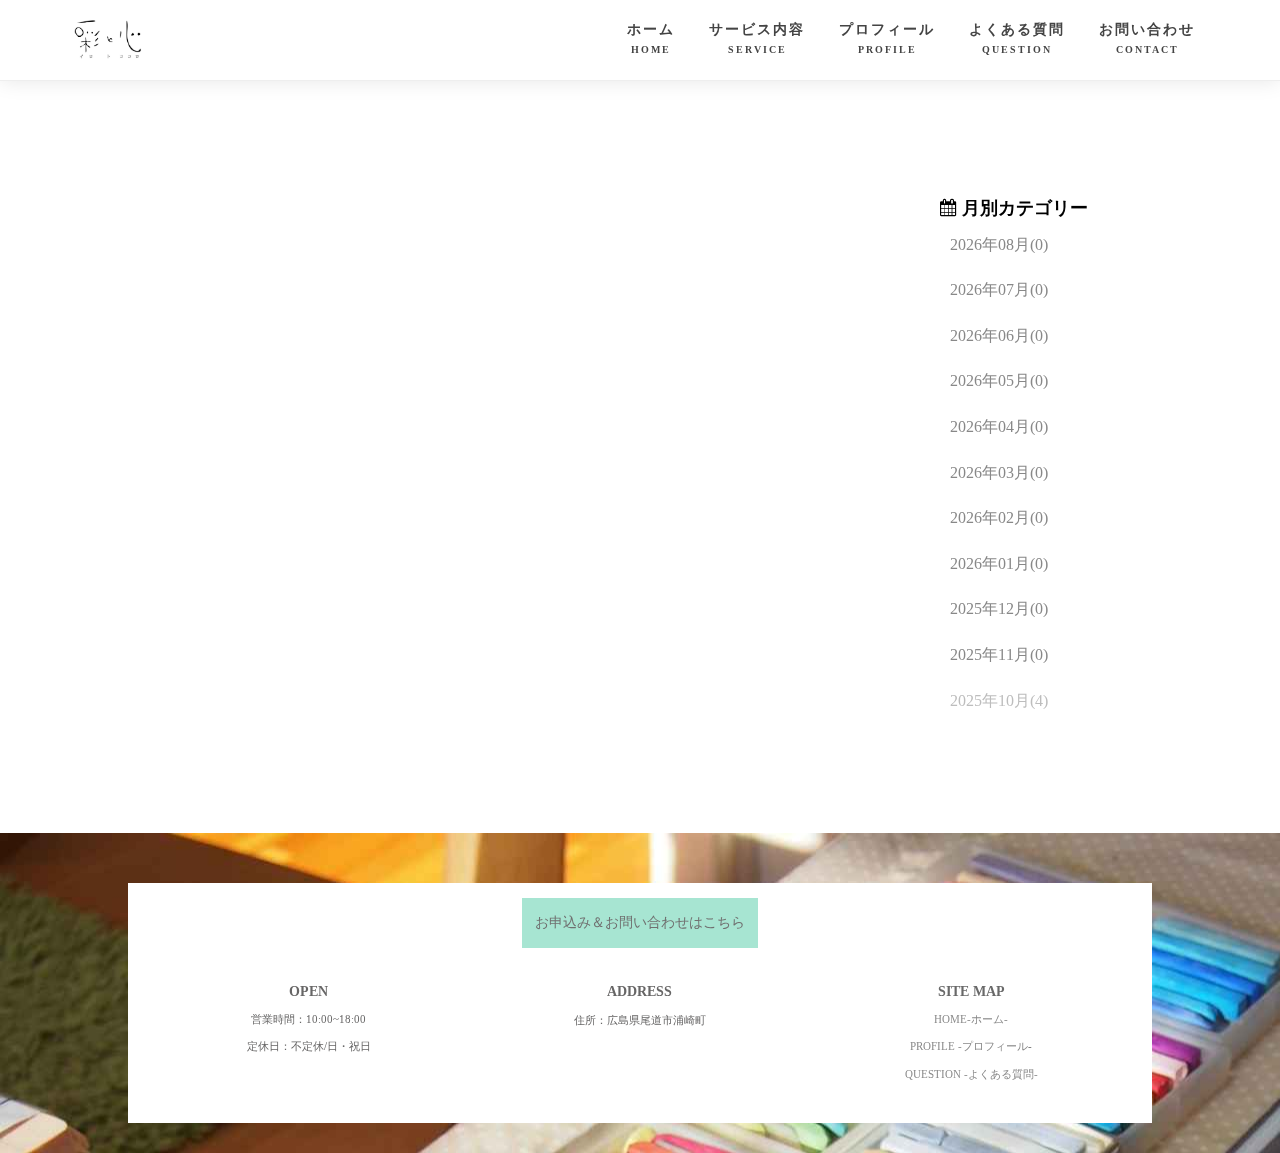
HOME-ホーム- (971, 1019)
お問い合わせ (1147, 38)
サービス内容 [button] (757, 38)
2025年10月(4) (999, 700)
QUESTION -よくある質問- (971, 1074)
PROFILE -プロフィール (969, 1046)
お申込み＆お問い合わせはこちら (640, 922)
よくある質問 (1017, 38)
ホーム (651, 38)
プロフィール (887, 38)
